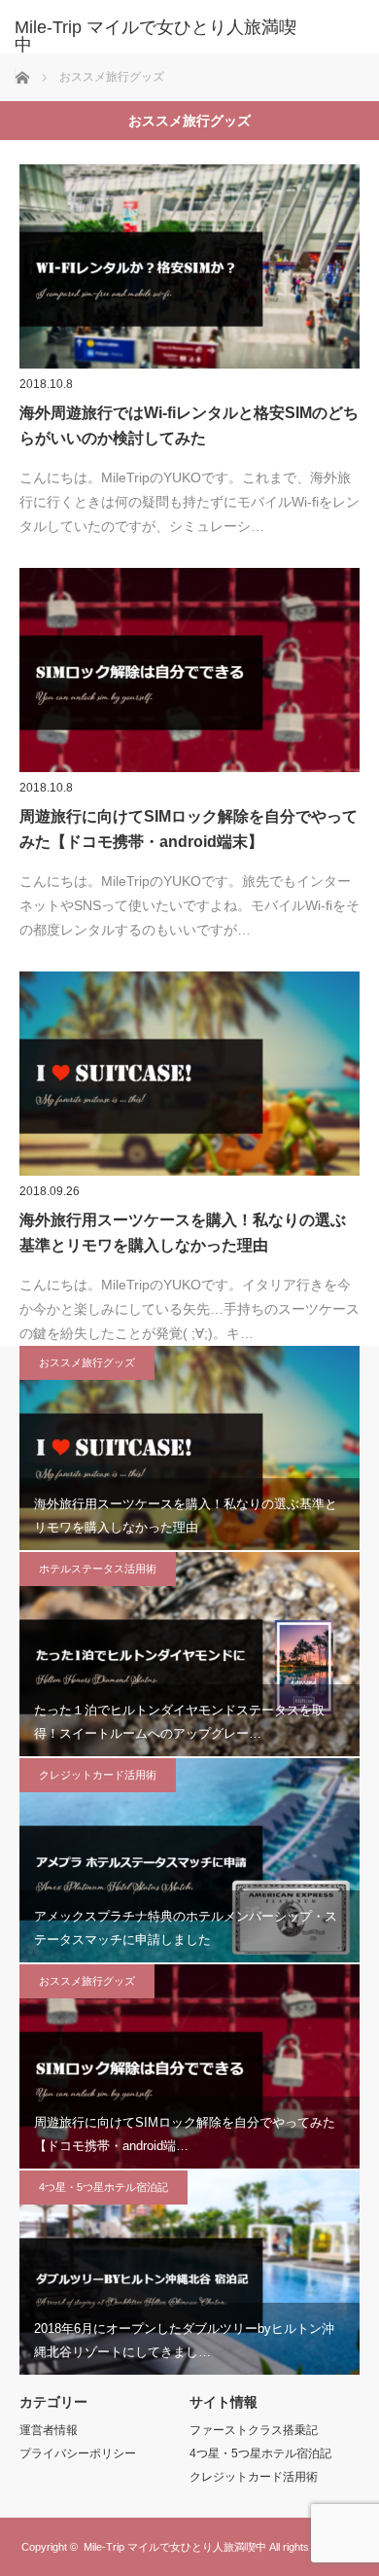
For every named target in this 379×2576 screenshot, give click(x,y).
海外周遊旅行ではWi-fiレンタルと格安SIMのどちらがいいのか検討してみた (189, 425)
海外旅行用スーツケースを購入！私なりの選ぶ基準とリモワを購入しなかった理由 (183, 1233)
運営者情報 (49, 2430)
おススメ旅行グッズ (87, 1362)
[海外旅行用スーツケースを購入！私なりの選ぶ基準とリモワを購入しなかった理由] (189, 1074)
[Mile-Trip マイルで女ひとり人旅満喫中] (160, 36)
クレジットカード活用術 (98, 1775)
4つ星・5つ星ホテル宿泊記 (103, 2187)
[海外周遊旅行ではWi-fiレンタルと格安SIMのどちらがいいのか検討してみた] (189, 266)
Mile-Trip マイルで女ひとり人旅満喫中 (175, 2547)
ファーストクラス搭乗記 (254, 2430)
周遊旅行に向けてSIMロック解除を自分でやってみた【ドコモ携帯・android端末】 (189, 829)
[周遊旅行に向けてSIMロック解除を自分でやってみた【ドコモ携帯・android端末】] (189, 670)
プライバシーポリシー (78, 2453)
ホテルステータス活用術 (98, 1569)
